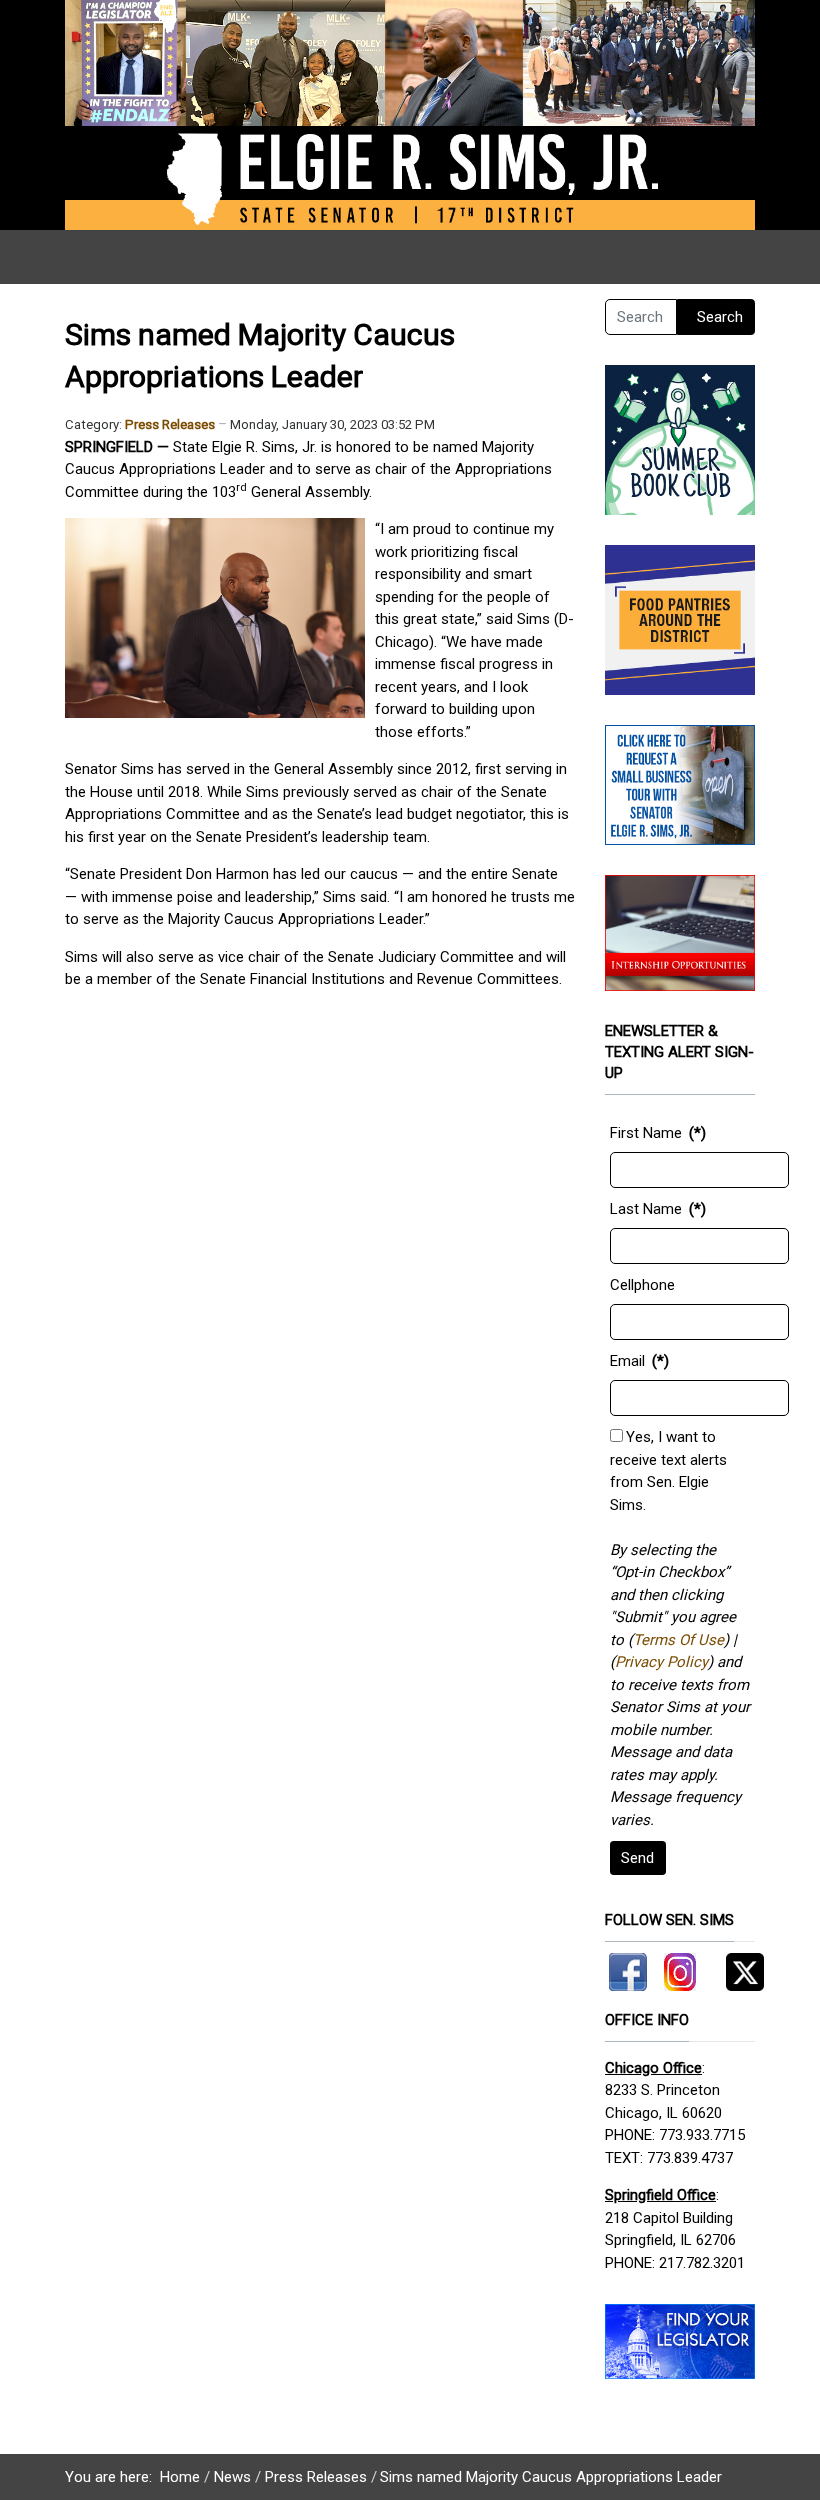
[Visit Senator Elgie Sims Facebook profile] (631, 1968)
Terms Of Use (678, 1640)
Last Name (646, 1209)
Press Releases (170, 424)
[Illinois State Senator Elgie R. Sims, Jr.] (410, 114)
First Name (646, 1133)
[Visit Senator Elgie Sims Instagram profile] (680, 1968)
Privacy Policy (661, 1662)
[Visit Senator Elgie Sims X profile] (737, 1968)
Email (627, 1361)
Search (720, 317)
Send (637, 1858)
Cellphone (642, 1285)
